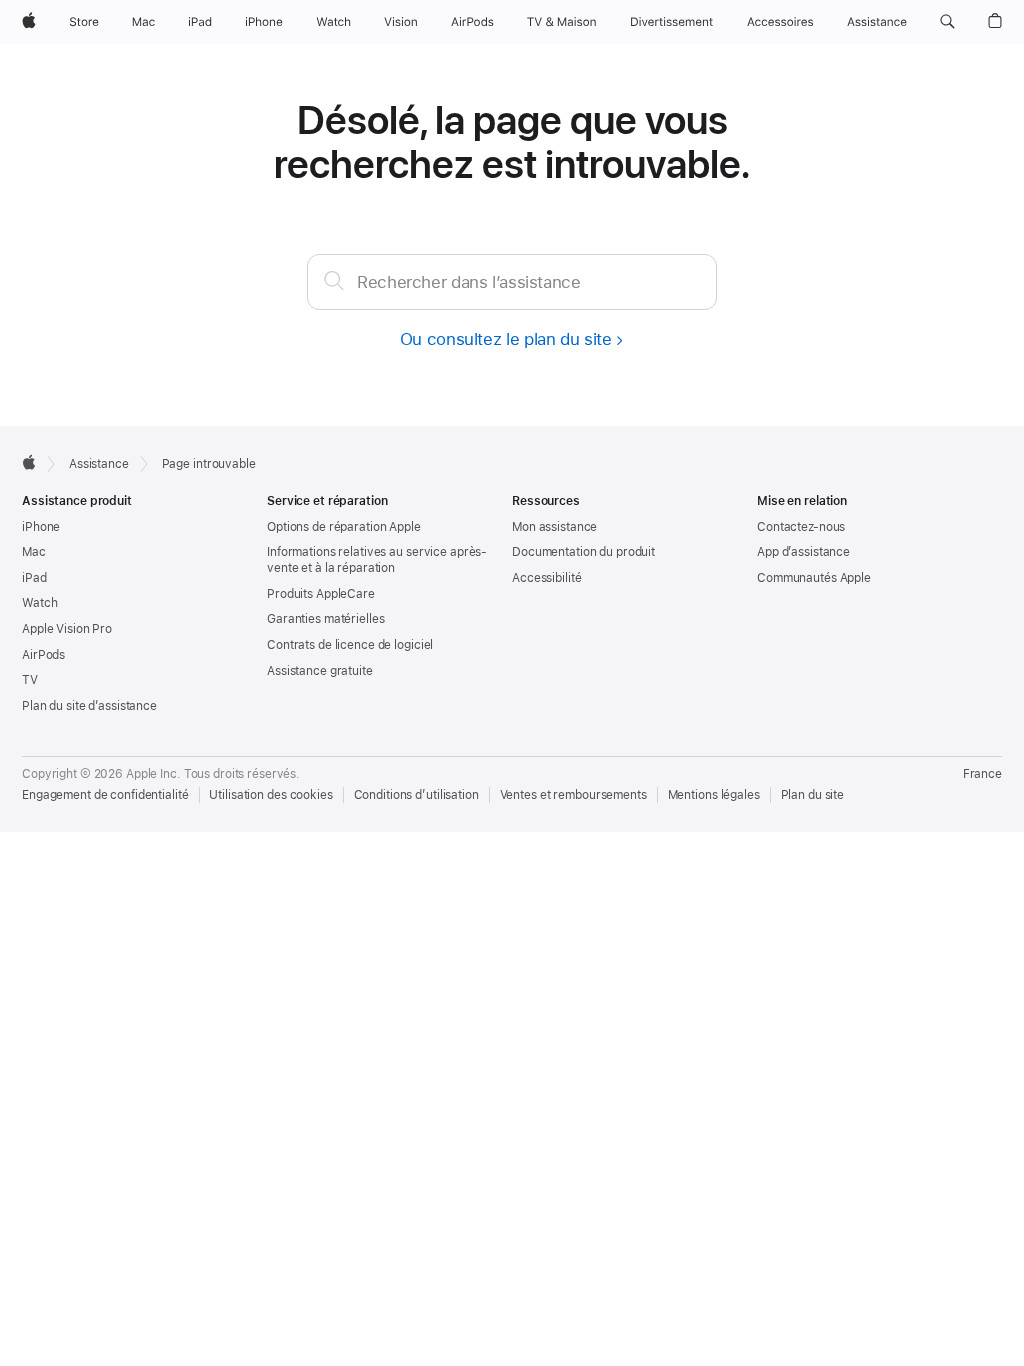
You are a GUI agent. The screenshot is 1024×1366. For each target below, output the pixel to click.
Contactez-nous (801, 527)
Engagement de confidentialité (105, 795)
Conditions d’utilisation (416, 795)
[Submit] (334, 280)
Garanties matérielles (325, 619)
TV (30, 680)
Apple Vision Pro (67, 629)
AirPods (43, 655)
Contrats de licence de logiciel (350, 645)
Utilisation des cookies (270, 795)
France (982, 774)
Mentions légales (714, 795)
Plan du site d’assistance (89, 706)
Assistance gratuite (320, 671)
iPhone (41, 527)
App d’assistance (803, 552)
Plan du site (813, 795)
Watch (39, 603)
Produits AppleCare (321, 594)
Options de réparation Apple (344, 527)
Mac (34, 552)
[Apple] (29, 462)
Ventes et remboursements (573, 795)
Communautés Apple (814, 578)
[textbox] (512, 282)
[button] (947, 22)
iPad (34, 578)
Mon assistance (554, 527)
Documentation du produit (583, 552)
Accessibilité (546, 578)
